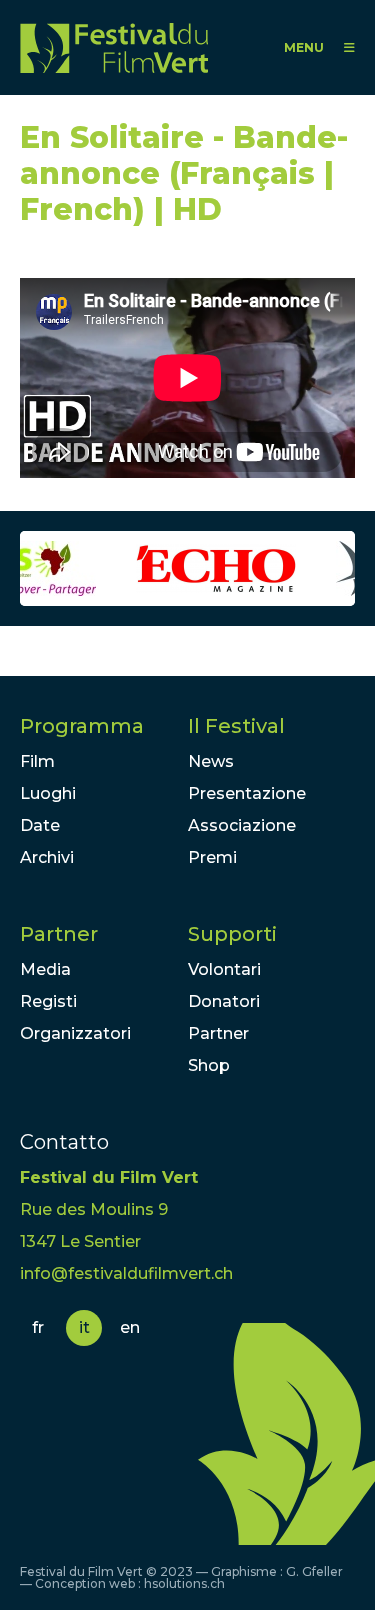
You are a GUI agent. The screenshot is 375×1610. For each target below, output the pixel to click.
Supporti (232, 934)
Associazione (242, 825)
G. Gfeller (314, 1571)
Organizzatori (75, 1033)
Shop (209, 1065)
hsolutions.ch (184, 1583)
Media (45, 969)
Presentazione (247, 793)
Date (40, 825)
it (84, 1327)
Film (37, 761)
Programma (82, 726)
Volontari (224, 969)
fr (38, 1327)
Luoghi (48, 793)
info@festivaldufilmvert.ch (126, 1273)
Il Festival (236, 726)
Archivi (47, 857)
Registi (48, 1001)
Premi (212, 857)
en (130, 1327)
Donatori (224, 1001)
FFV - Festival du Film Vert (114, 47)
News (211, 761)
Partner (59, 934)
